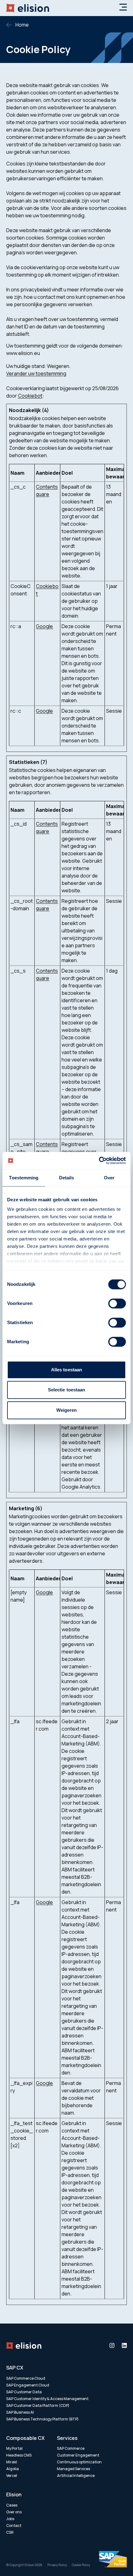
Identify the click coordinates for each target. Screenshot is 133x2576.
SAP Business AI (20, 2412)
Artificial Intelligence (76, 2476)
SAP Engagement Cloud (28, 2385)
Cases (12, 2505)
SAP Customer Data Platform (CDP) (38, 2405)
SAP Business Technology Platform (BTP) (42, 2419)
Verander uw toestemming (36, 373)
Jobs (10, 2519)
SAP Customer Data (24, 2392)
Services (67, 2438)
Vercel (12, 2476)
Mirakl (12, 2462)
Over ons (14, 2512)
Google (44, 626)
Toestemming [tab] (24, 1178)
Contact (14, 2526)
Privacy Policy (57, 2565)
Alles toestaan (66, 1370)
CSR (10, 2532)
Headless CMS (19, 2455)
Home (22, 25)
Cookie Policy (81, 2565)
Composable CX (25, 2438)
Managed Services (73, 2469)
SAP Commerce (71, 2448)
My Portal (14, 2448)
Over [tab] (109, 1178)
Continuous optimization (79, 2462)
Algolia (13, 2469)
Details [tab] (67, 1178)
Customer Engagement (78, 2455)
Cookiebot (30, 396)
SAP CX (15, 2368)
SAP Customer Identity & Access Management (47, 2399)
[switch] (117, 1303)
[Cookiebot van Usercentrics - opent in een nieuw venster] (99, 1161)
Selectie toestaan (67, 1390)
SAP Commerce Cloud (26, 2378)
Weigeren (67, 1410)
